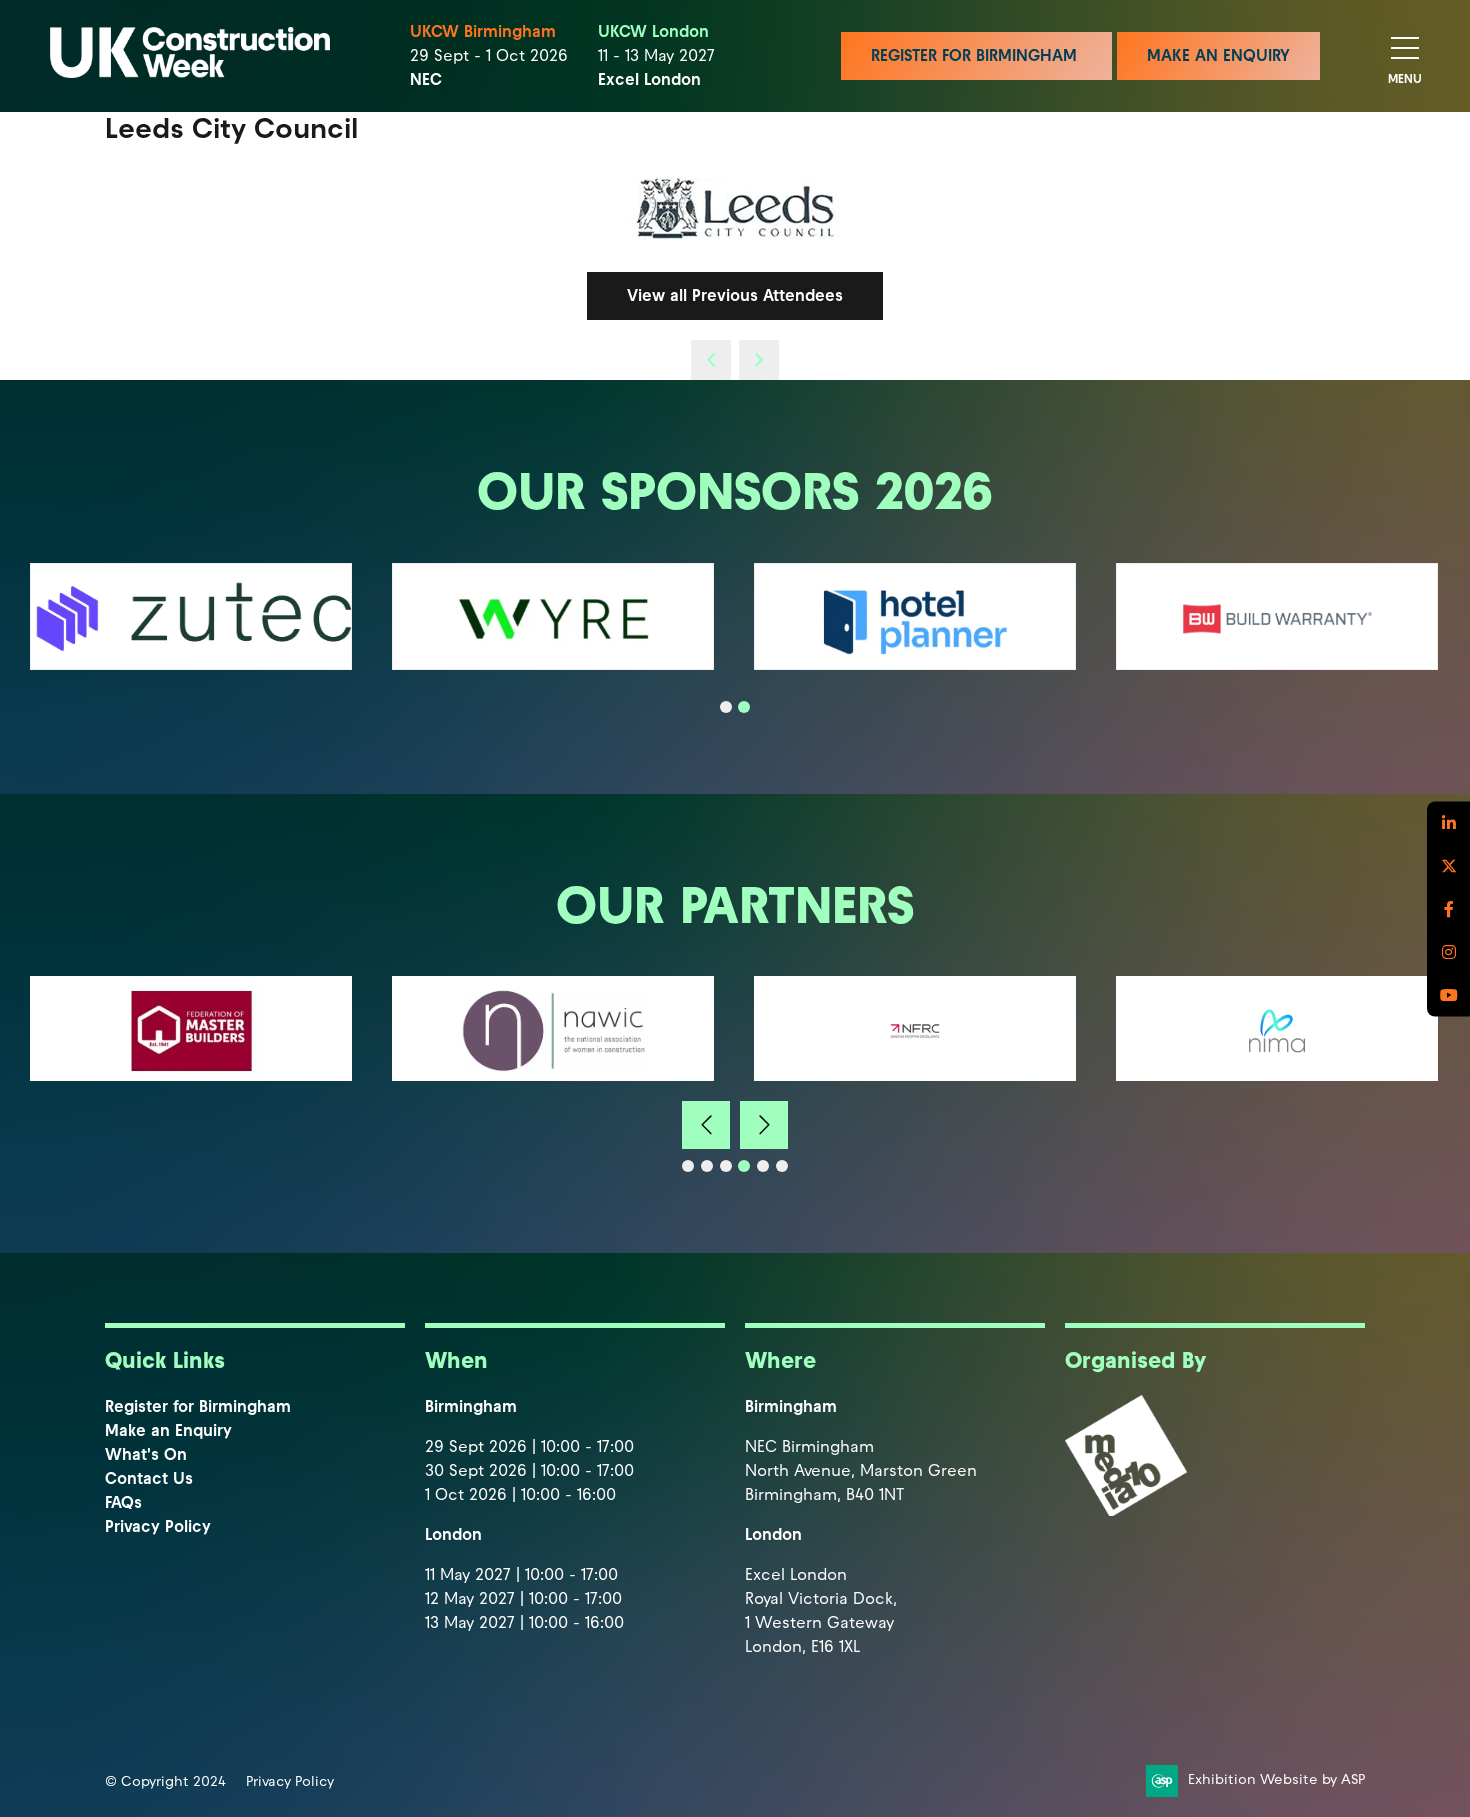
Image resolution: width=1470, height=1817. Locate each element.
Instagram (1448, 951)
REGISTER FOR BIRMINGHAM (976, 55)
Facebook (1448, 908)
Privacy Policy (158, 1526)
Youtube (1448, 994)
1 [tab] (726, 707)
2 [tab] (744, 707)
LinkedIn (1448, 822)
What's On (146, 1454)
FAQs (123, 1502)
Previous (706, 1125)
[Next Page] (759, 360)
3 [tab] (726, 1166)
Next (764, 1125)
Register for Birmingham (198, 1406)
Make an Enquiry (168, 1430)
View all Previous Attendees (735, 295)
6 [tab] (782, 1166)
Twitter (1448, 865)
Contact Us (149, 1478)
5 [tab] (763, 1166)
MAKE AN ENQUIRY (1218, 55)
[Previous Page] (711, 360)
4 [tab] (744, 1166)
